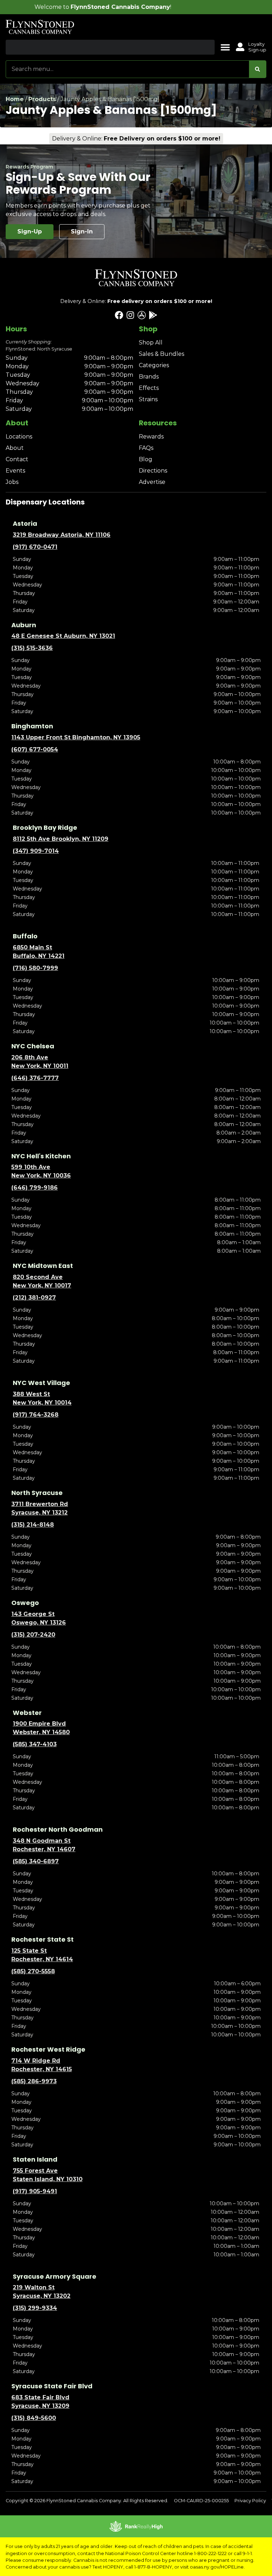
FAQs (146, 448)
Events (15, 471)
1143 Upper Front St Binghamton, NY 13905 (76, 737)
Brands (149, 377)
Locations (19, 437)
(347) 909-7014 (36, 851)
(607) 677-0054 (35, 749)
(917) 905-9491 (35, 2191)
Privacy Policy (250, 2501)
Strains (148, 399)
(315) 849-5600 (34, 2418)
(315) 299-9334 (35, 2308)
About (15, 448)
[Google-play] (153, 315)
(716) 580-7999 (35, 968)
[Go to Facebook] (119, 315)
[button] (225, 47)
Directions (153, 471)
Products (42, 99)
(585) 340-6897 (36, 1861)
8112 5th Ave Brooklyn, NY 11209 (61, 839)
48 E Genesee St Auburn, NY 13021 (63, 636)
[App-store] (142, 315)
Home (15, 99)
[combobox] (127, 69)
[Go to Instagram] (130, 315)
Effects (149, 388)
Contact (17, 459)
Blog (146, 459)
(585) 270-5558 (33, 1971)
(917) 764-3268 (36, 1415)
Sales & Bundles (161, 354)
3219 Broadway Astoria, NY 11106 (62, 535)
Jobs (12, 482)
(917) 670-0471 (35, 547)
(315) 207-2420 (33, 1635)
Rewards (151, 437)
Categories (154, 365)
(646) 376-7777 (35, 1078)
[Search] (257, 69)
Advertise (152, 482)
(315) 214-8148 (33, 1525)
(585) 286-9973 (34, 2081)
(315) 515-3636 (32, 648)
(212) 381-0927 (34, 1298)
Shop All (151, 343)
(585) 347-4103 (35, 1744)
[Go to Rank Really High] (136, 2526)
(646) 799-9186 (35, 1188)
